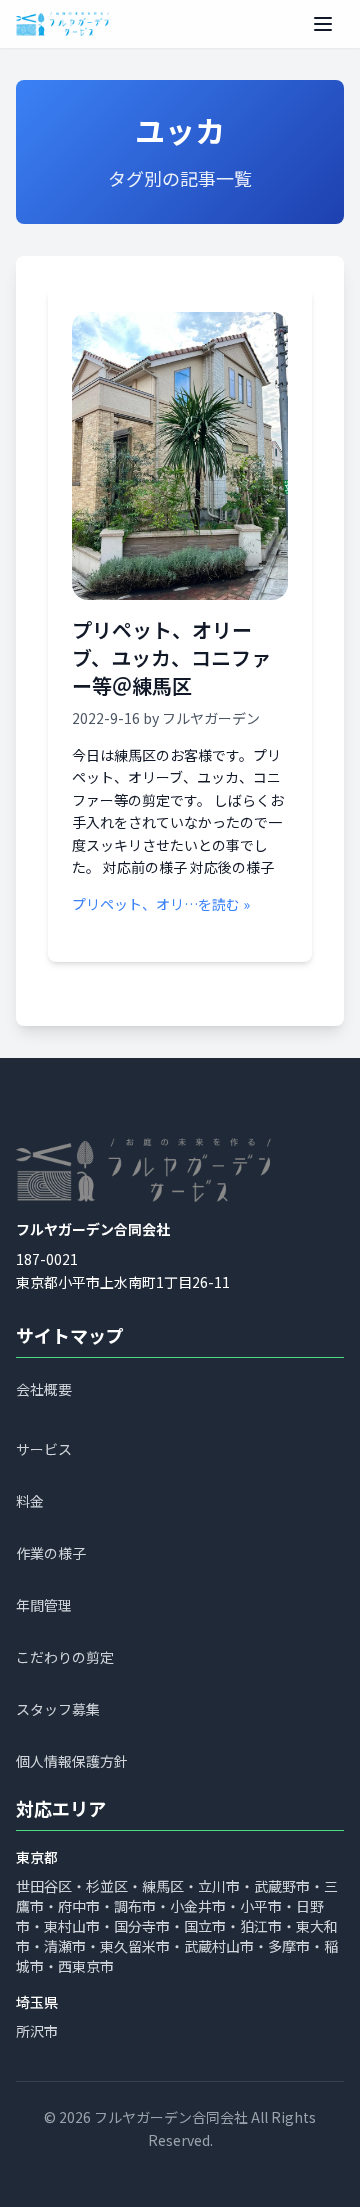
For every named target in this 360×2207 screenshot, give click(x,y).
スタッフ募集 (58, 1710)
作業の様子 (51, 1554)
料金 (30, 1502)
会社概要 (44, 1390)
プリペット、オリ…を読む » (161, 904)
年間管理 (44, 1606)
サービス (44, 1450)
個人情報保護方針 (72, 1762)
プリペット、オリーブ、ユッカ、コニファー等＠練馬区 (171, 657)
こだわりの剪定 (65, 1658)
